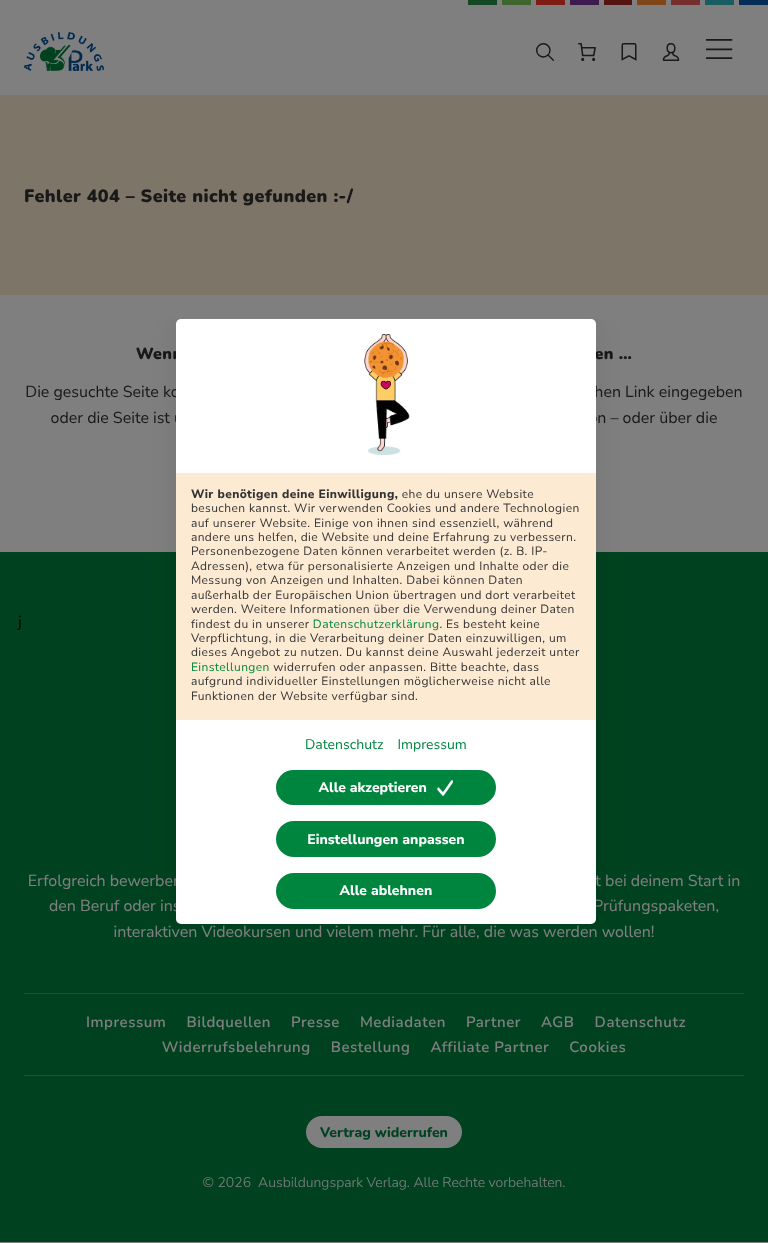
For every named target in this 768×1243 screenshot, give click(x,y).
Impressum (431, 744)
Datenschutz (344, 744)
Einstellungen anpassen (385, 839)
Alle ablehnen (386, 890)
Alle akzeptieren (372, 787)
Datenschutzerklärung (376, 625)
